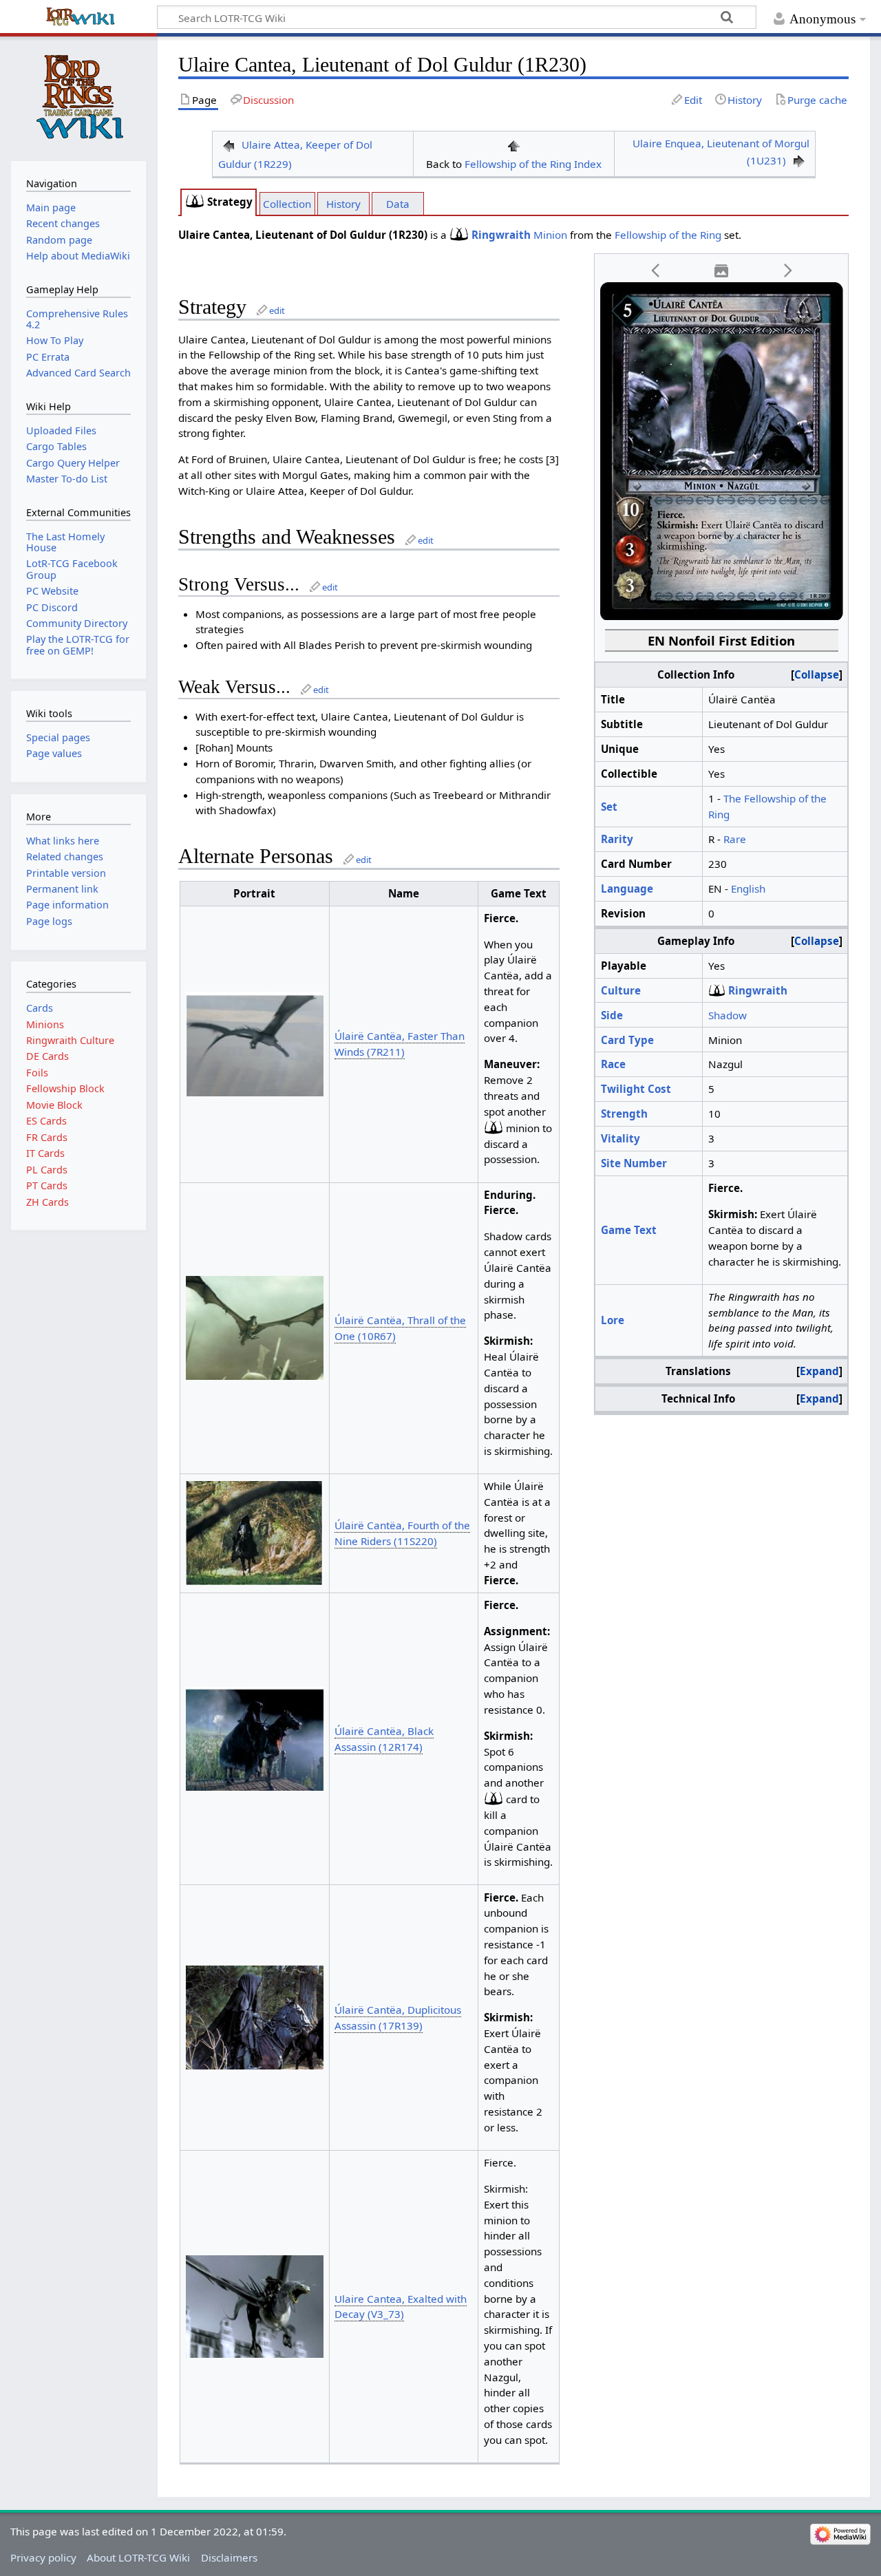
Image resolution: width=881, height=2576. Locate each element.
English (748, 888)
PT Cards (47, 1185)
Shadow (728, 1015)
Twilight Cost (636, 1089)
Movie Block (54, 1105)
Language (627, 888)
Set (609, 807)
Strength (624, 1114)
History (343, 204)
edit (277, 310)
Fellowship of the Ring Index (533, 164)
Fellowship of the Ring (668, 235)
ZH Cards (47, 1202)
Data (398, 204)
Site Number (634, 1163)
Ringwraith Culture (70, 1040)
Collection (287, 204)
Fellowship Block (65, 1088)
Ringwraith (501, 235)
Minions (45, 1024)
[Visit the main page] (78, 97)
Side (612, 1015)
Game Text (629, 1230)
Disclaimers (229, 2557)
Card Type (627, 1040)
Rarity (617, 839)
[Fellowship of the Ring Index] (513, 145)
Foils (37, 1073)
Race (613, 1064)
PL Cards (47, 1170)
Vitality (620, 1138)
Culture (621, 990)
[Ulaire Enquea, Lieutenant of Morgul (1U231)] (799, 160)
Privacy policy (43, 2557)
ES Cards (46, 1121)
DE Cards (47, 1056)
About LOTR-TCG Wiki (138, 2557)
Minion (550, 235)
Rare (735, 839)
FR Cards (47, 1137)
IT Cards (45, 1153)
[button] (656, 271)
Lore (613, 1320)
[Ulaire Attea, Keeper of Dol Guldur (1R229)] (229, 145)
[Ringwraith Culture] (195, 202)
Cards (40, 1008)
